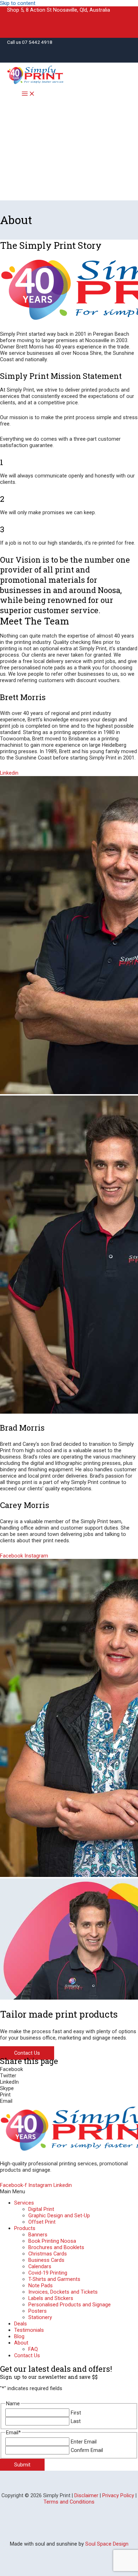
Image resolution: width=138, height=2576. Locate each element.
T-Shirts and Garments (54, 2279)
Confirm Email (87, 2450)
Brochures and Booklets (56, 2247)
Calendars (40, 2266)
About (21, 2343)
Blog (19, 2336)
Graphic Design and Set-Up (59, 2216)
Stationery (40, 2317)
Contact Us (27, 2355)
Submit (22, 2465)
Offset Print (42, 2222)
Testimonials (29, 2330)
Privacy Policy (118, 2495)
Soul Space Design (107, 2544)
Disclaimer (86, 2495)
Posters (38, 2311)
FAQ (33, 2349)
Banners (38, 2235)
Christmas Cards (48, 2254)
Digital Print (41, 2209)
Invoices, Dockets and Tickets (63, 2292)
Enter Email (84, 2442)
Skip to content (18, 3)
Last (76, 2421)
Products (25, 2228)
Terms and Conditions (69, 2502)
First (76, 2413)
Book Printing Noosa (52, 2241)
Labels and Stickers (51, 2298)
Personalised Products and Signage (70, 2305)
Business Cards (46, 2260)
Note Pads (41, 2285)
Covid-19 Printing (48, 2273)
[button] (69, 2069)
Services (24, 2203)
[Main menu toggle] (28, 94)
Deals (21, 2324)
